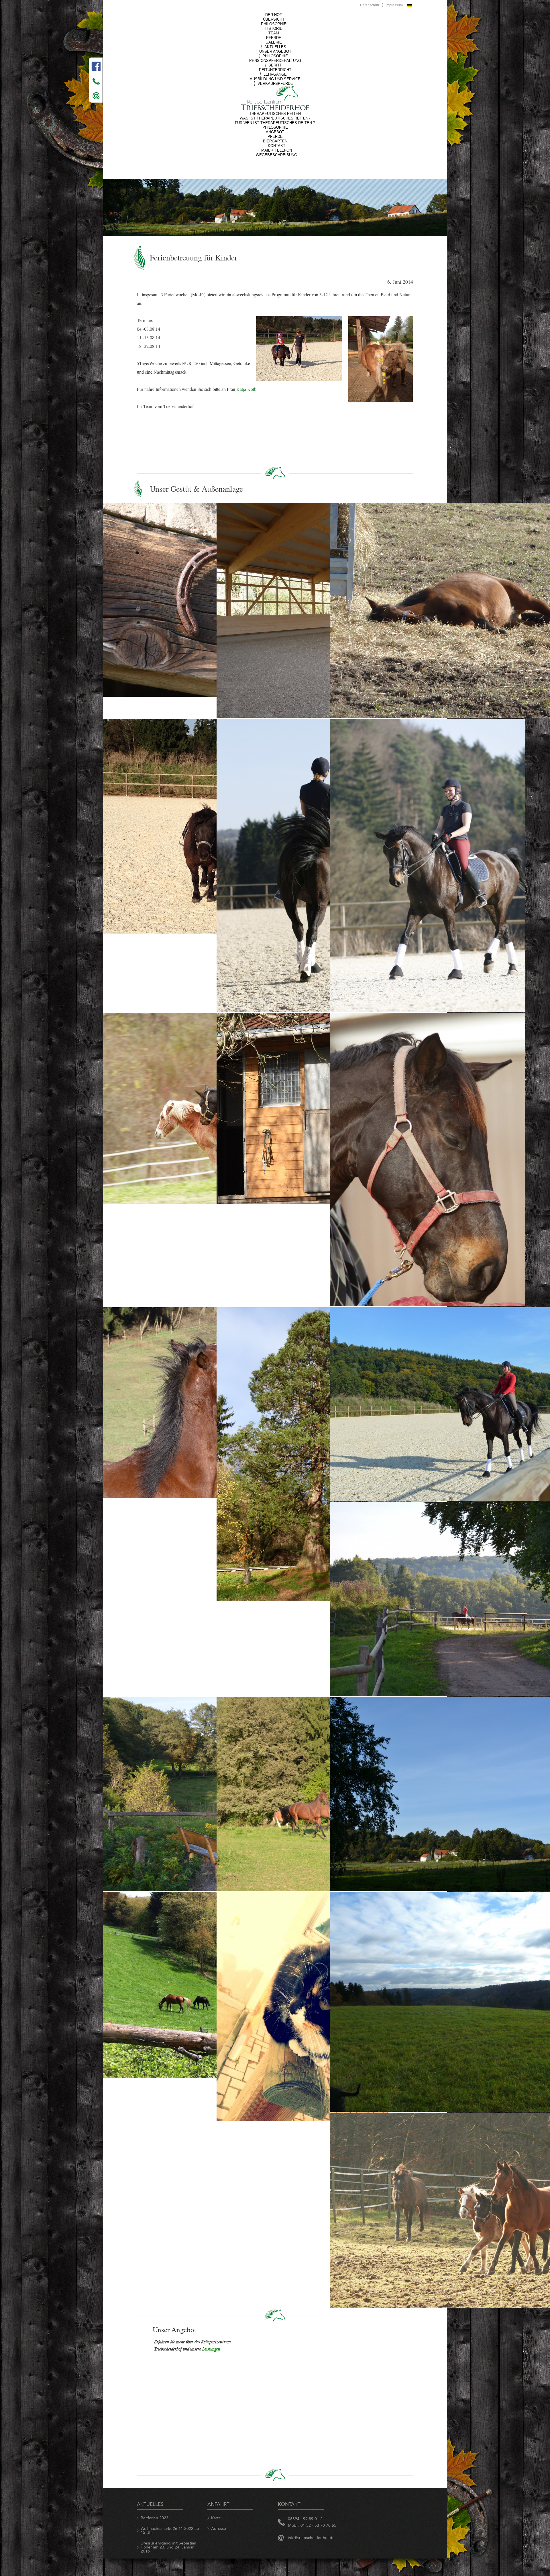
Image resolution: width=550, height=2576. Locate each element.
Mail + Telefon (277, 150)
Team (274, 33)
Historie (274, 29)
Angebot (275, 132)
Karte (216, 2518)
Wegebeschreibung (276, 155)
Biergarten (275, 141)
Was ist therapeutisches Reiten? (275, 118)
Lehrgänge (275, 74)
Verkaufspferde (275, 84)
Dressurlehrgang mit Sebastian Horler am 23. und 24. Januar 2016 (168, 2547)
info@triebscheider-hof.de (311, 2538)
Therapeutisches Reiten (275, 114)
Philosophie (274, 24)
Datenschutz (370, 5)
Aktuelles (275, 47)
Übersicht (274, 19)
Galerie (274, 42)
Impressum (394, 5)
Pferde (274, 38)
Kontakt (277, 146)
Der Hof (274, 15)
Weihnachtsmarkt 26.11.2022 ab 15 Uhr (170, 2531)
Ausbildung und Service (275, 79)
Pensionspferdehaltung (275, 61)
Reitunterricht (275, 70)
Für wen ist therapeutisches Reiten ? (275, 123)
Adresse (219, 2529)
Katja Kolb (246, 389)
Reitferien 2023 (155, 2518)
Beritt (275, 65)
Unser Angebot (275, 51)
